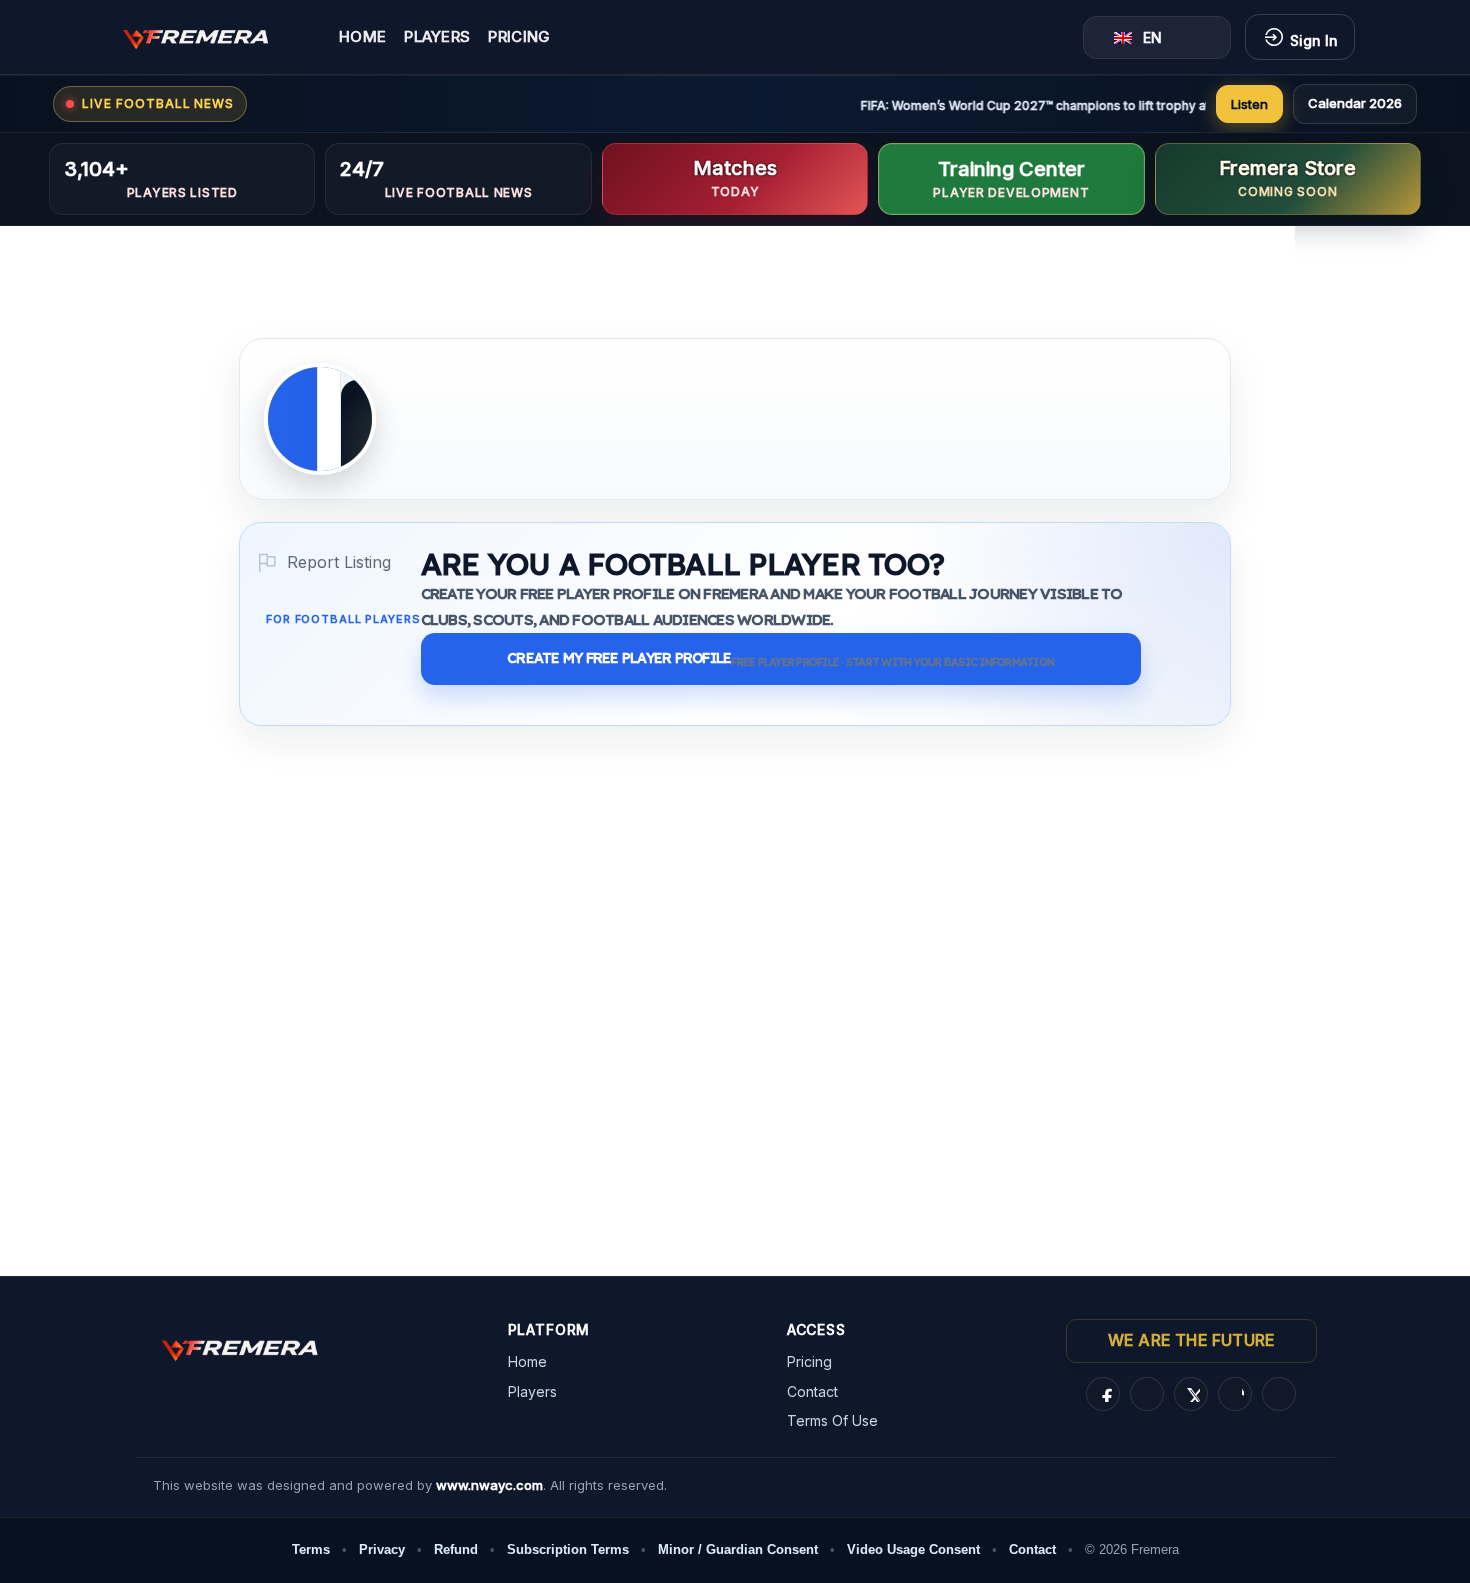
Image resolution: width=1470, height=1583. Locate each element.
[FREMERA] (210, 37)
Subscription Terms (568, 1549)
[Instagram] (1147, 1394)
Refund (456, 1549)
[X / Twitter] (1191, 1394)
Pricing (519, 37)
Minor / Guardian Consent (738, 1549)
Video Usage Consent (913, 1549)
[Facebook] (1103, 1394)
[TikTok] (1235, 1394)
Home (362, 37)
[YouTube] (1279, 1394)
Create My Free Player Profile (780, 659)
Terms (311, 1549)
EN (1152, 37)
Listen (1249, 104)
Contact (812, 1391)
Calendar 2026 (1355, 103)
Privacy (382, 1549)
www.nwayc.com (489, 1485)
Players (437, 37)
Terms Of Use (832, 1420)
